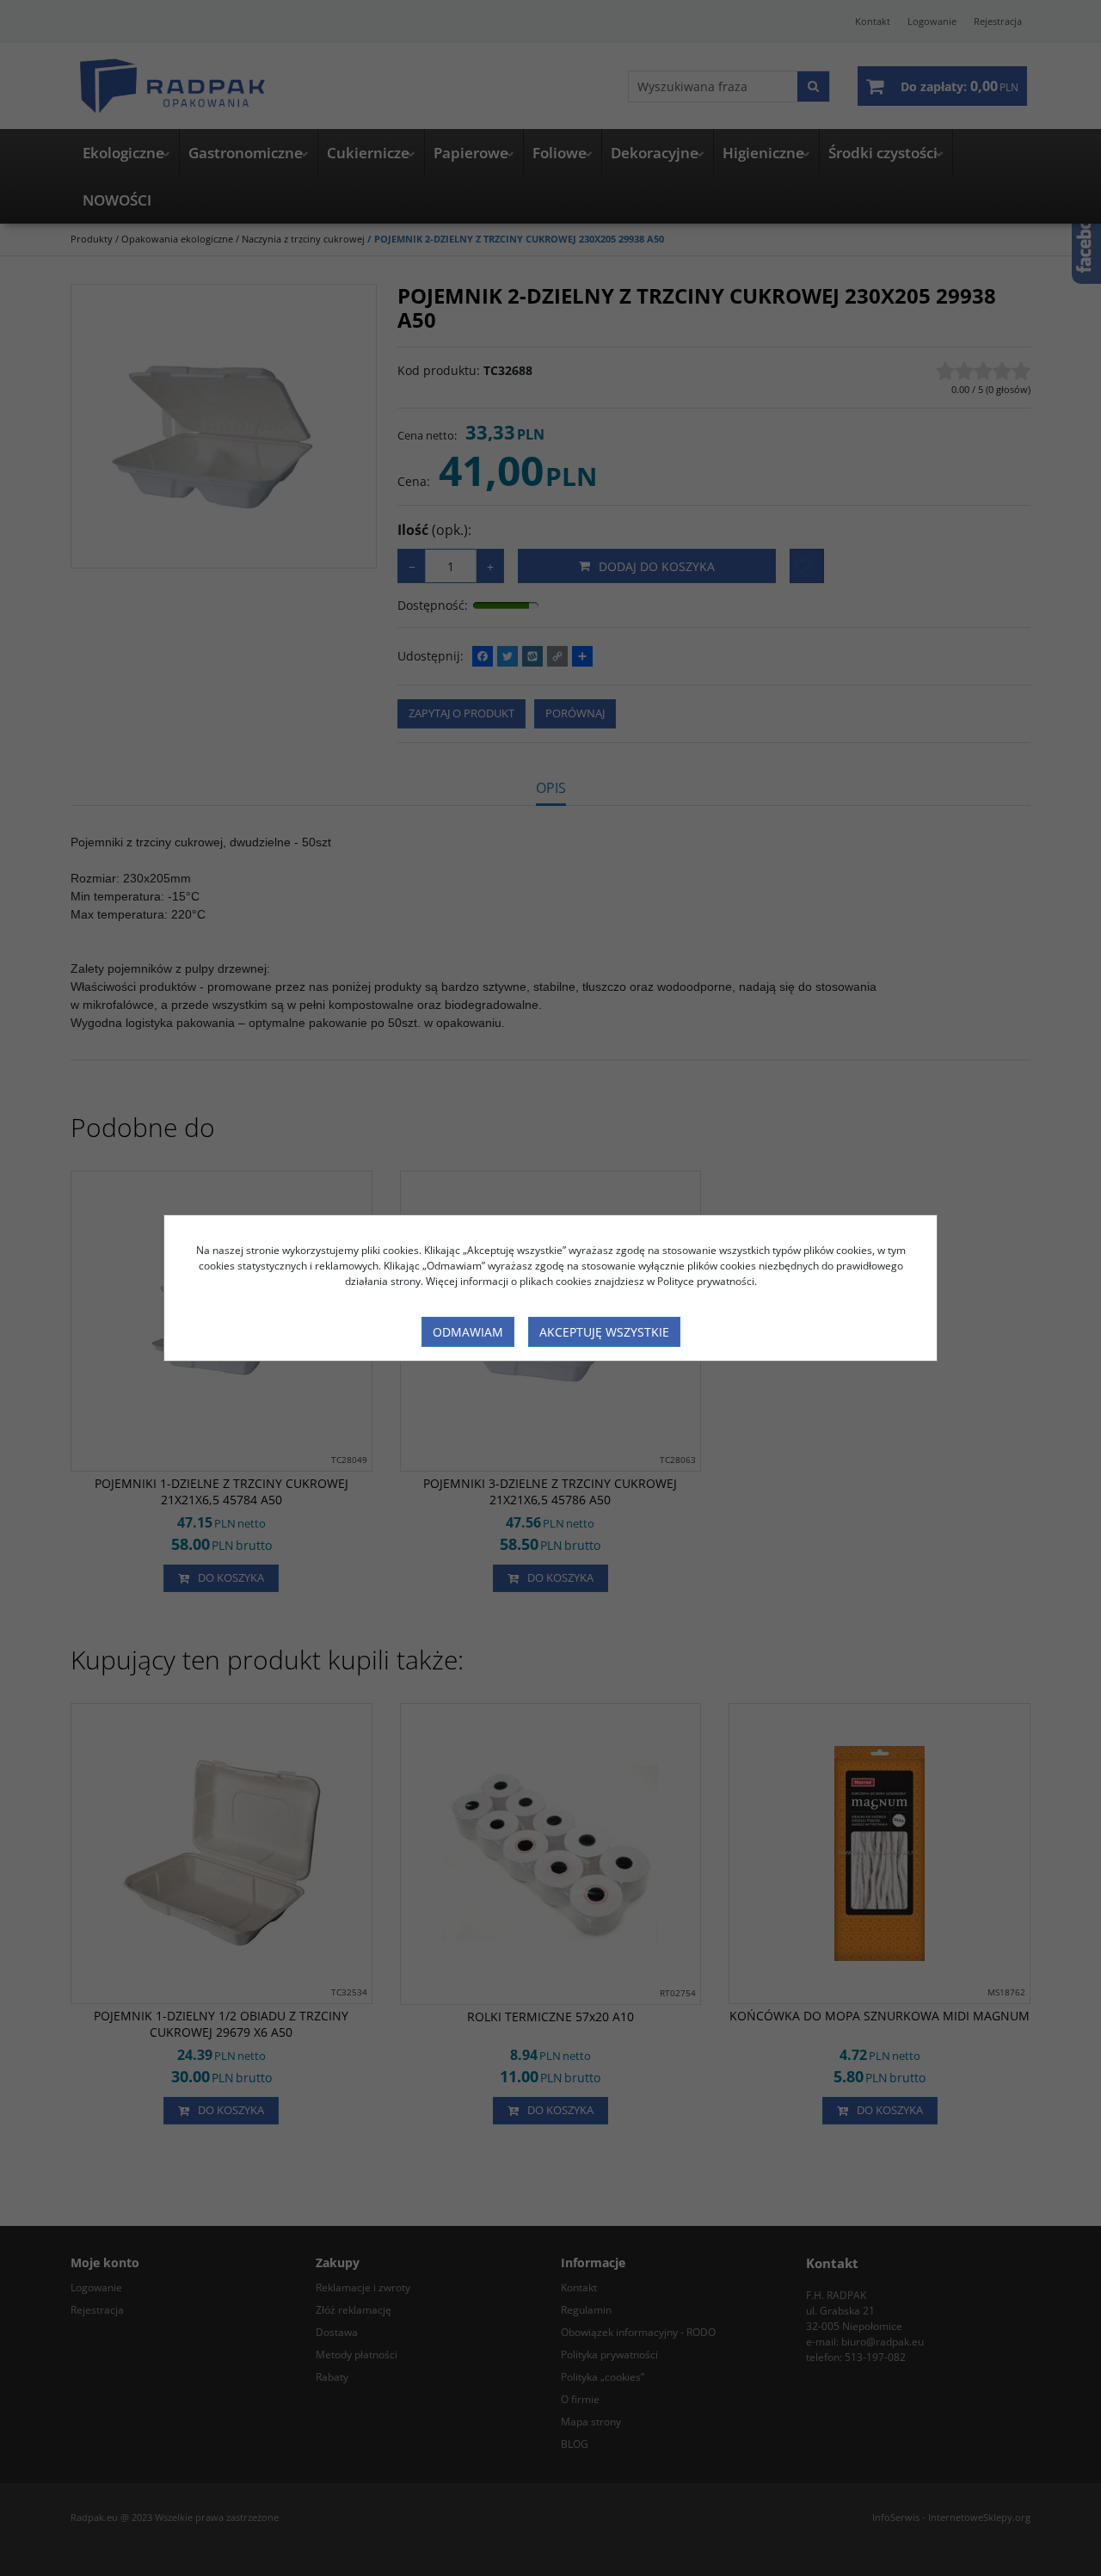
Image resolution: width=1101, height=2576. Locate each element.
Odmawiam (468, 1332)
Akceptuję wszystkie (604, 1332)
